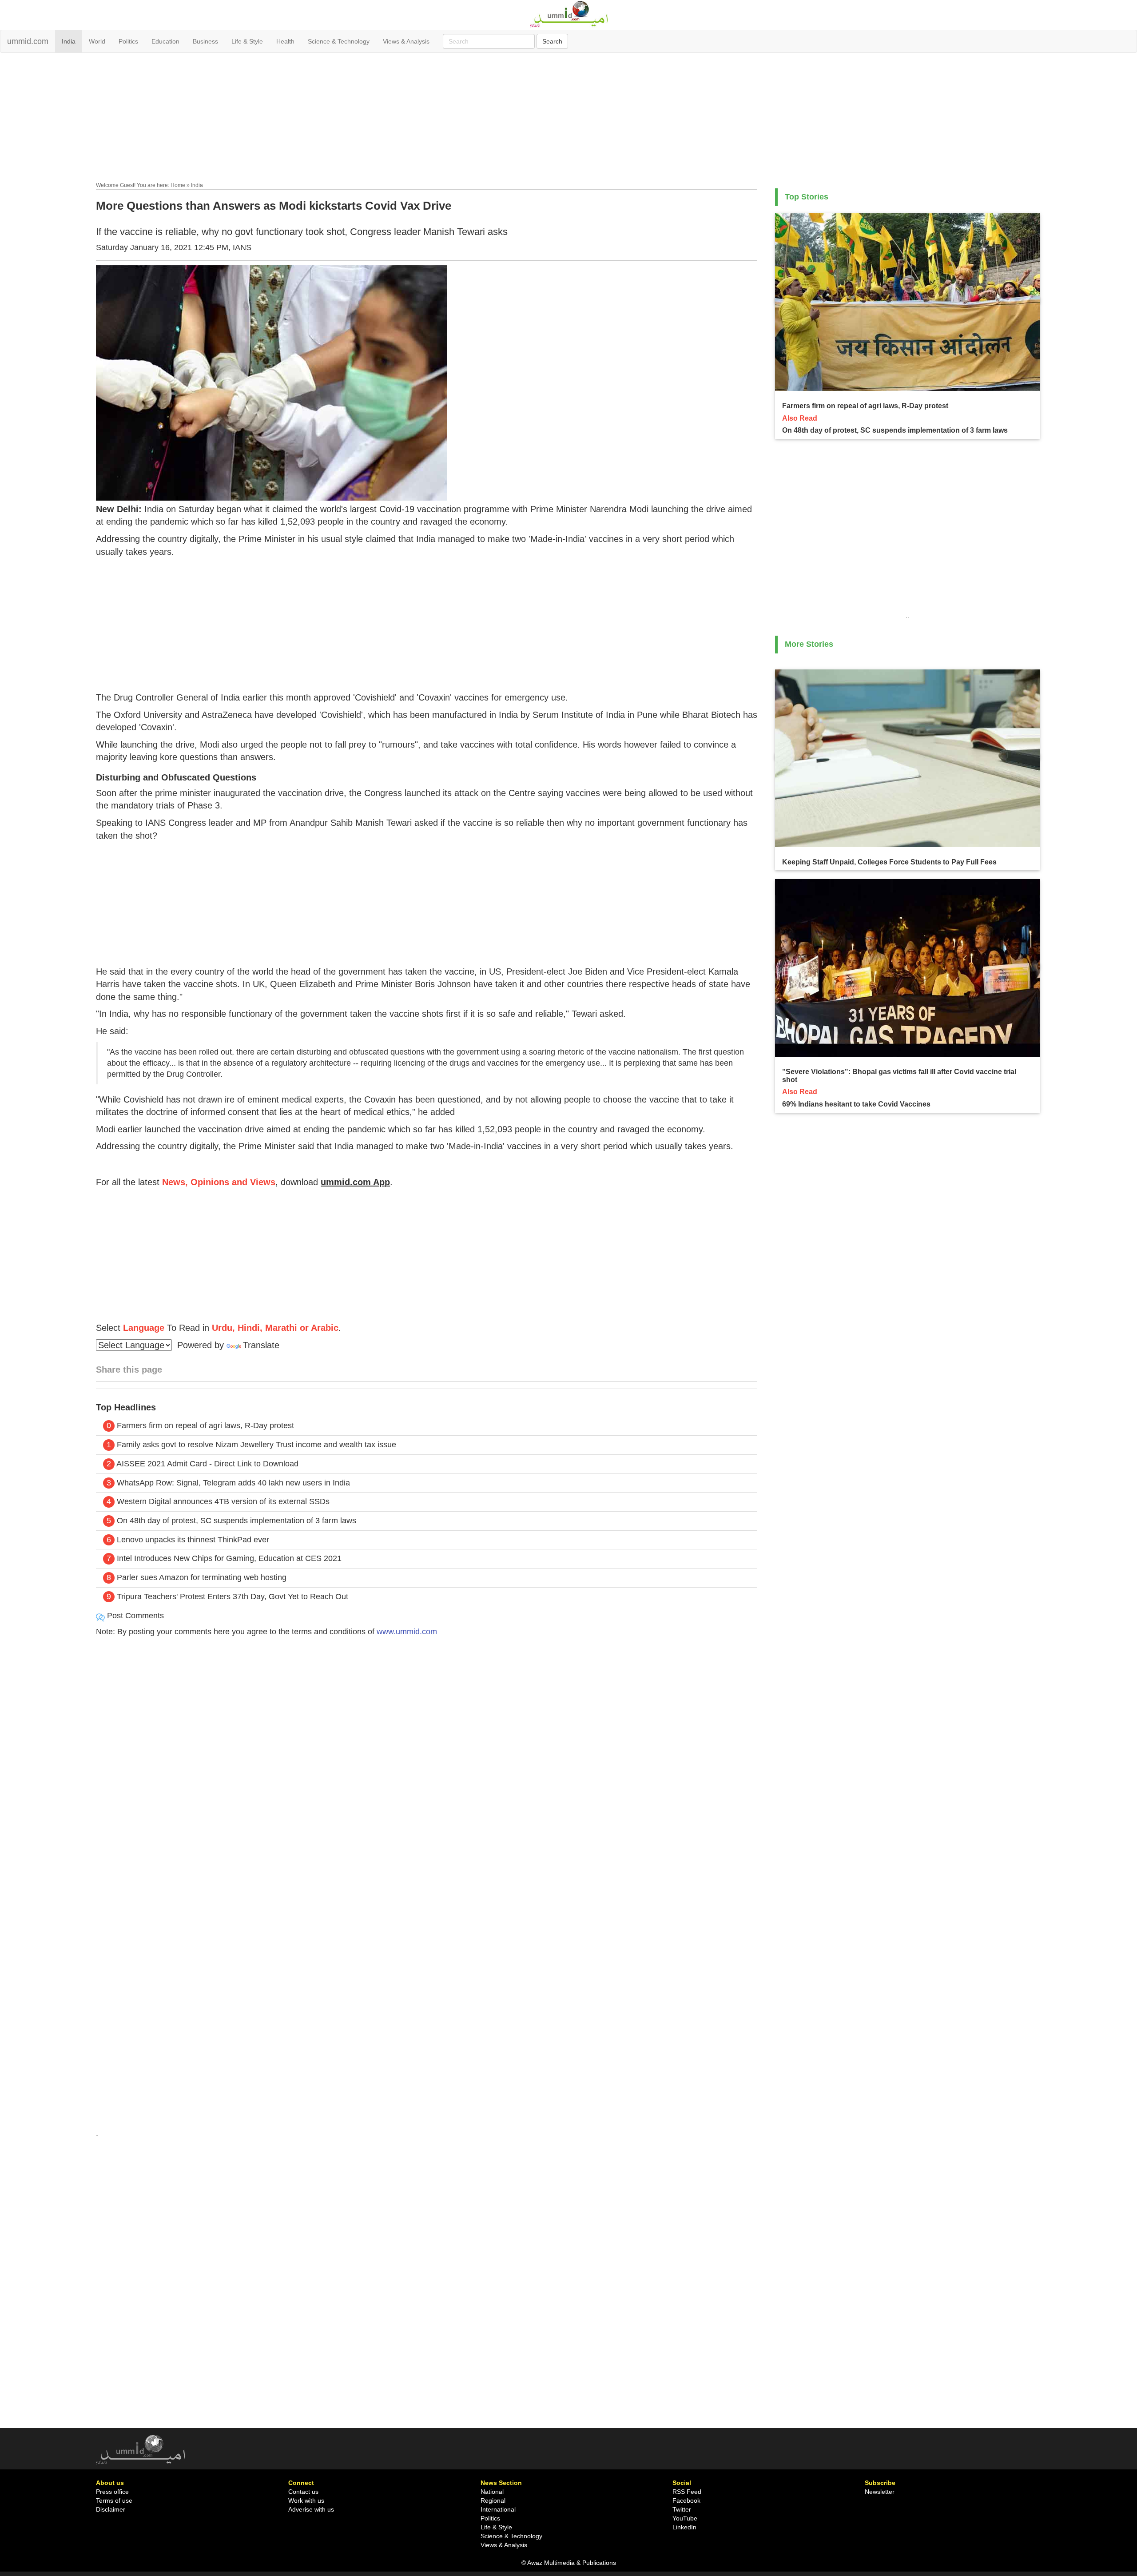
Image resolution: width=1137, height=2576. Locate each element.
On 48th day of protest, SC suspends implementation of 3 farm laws (237, 1521)
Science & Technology (339, 41)
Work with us (306, 2500)
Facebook (686, 2500)
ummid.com (28, 41)
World (97, 41)
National (492, 2492)
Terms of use (114, 2500)
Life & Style (247, 41)
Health (285, 41)
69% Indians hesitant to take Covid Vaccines (856, 1104)
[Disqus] (427, 1765)
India (69, 41)
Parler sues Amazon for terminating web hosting (202, 1577)
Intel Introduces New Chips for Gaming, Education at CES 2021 (229, 1558)
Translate (261, 1345)
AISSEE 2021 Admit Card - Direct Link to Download (207, 1464)
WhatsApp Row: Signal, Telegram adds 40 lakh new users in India (233, 1483)
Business (205, 41)
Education (165, 41)
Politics (128, 41)
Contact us (303, 2492)
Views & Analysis (406, 41)
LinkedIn (684, 2527)
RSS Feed (687, 2492)
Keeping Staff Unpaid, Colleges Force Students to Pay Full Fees (889, 862)
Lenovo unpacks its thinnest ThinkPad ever (193, 1540)
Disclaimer (111, 2509)
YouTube (685, 2518)
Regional (493, 2500)
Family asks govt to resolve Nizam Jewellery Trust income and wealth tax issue (256, 1445)
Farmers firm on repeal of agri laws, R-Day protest (205, 1425)
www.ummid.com (407, 1632)
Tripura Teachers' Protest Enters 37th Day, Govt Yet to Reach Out (233, 1597)
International (498, 2509)
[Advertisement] (568, 119)
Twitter (682, 2509)
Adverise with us (311, 2509)
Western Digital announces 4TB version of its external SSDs (223, 1501)
